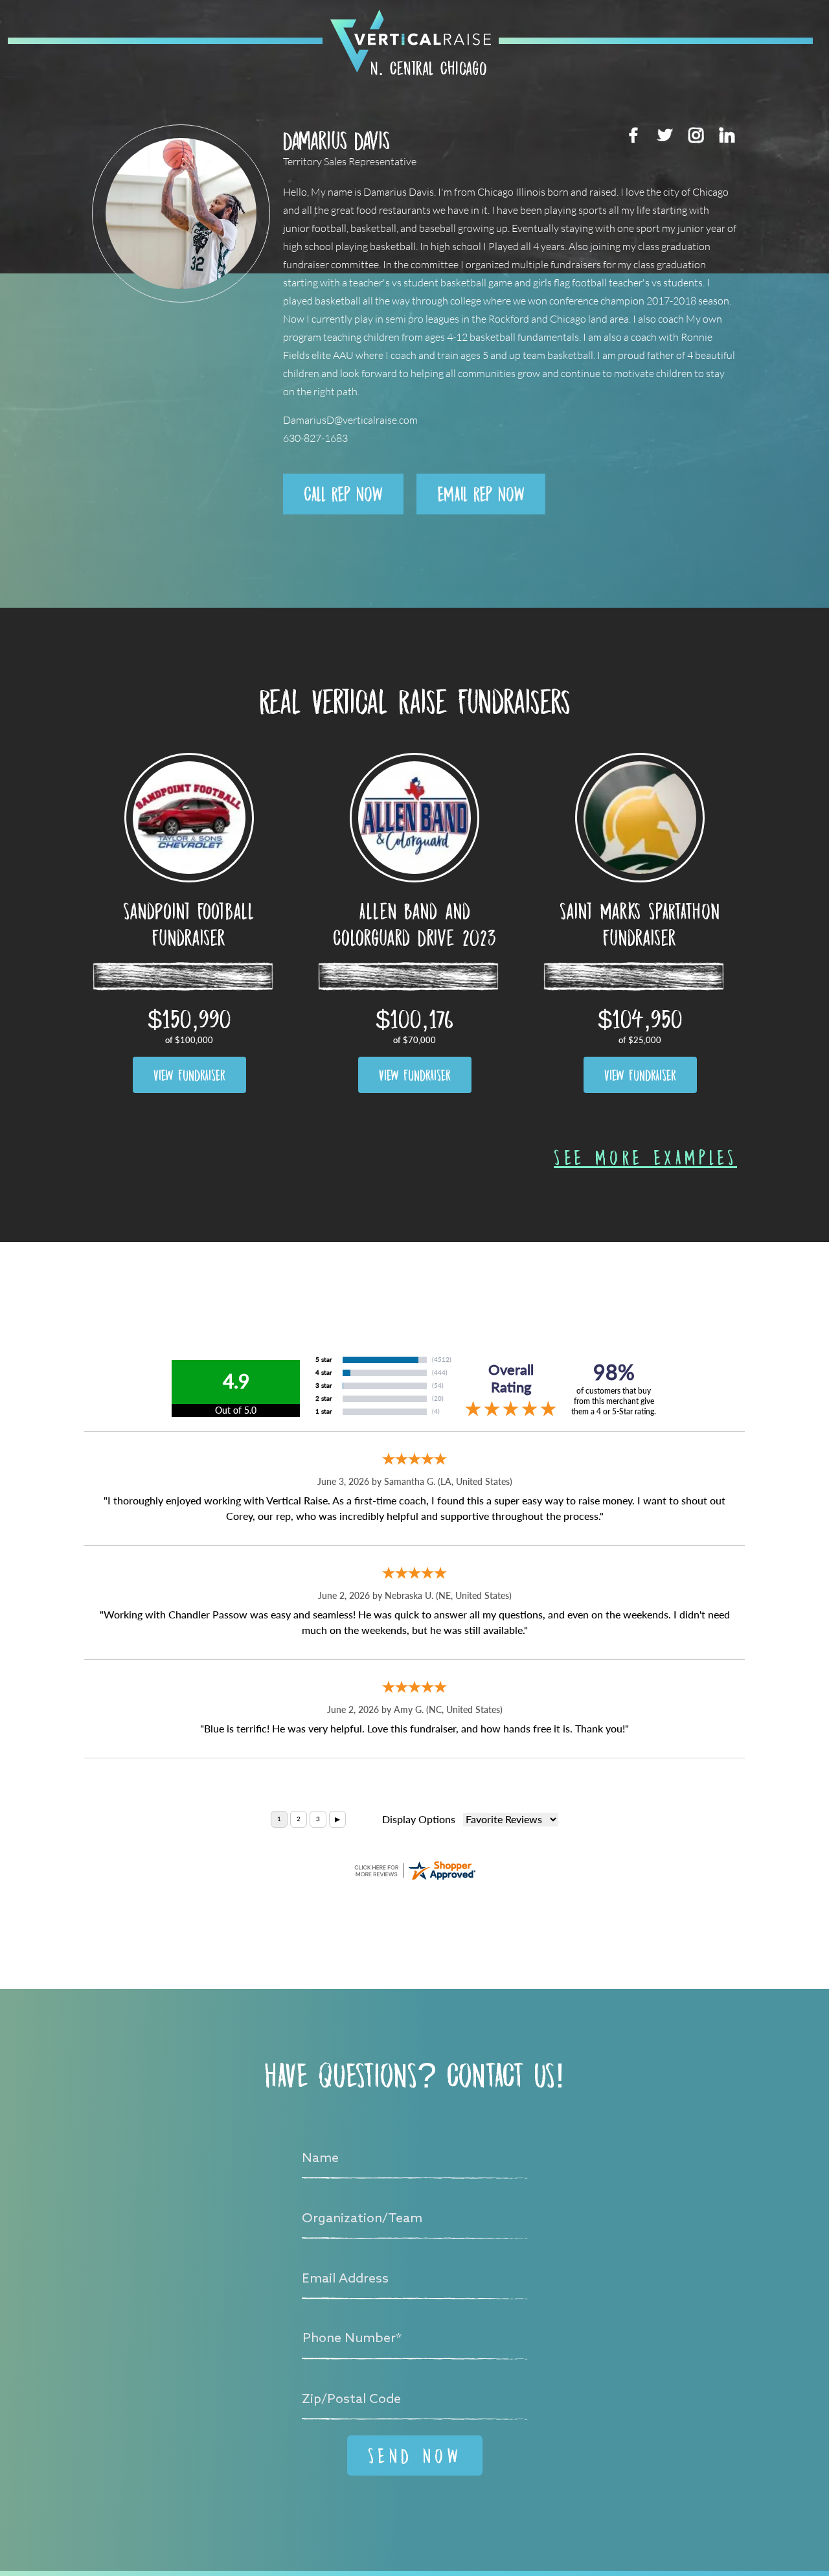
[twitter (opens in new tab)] (664, 135)
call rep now (343, 494)
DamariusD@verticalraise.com (350, 420)
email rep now (481, 494)
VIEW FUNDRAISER (189, 1075)
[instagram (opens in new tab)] (696, 135)
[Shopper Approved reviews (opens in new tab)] (414, 1870)
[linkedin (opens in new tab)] (727, 135)
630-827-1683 (315, 438)
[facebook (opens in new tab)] (633, 135)
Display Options (419, 1820)
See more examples (645, 1157)
